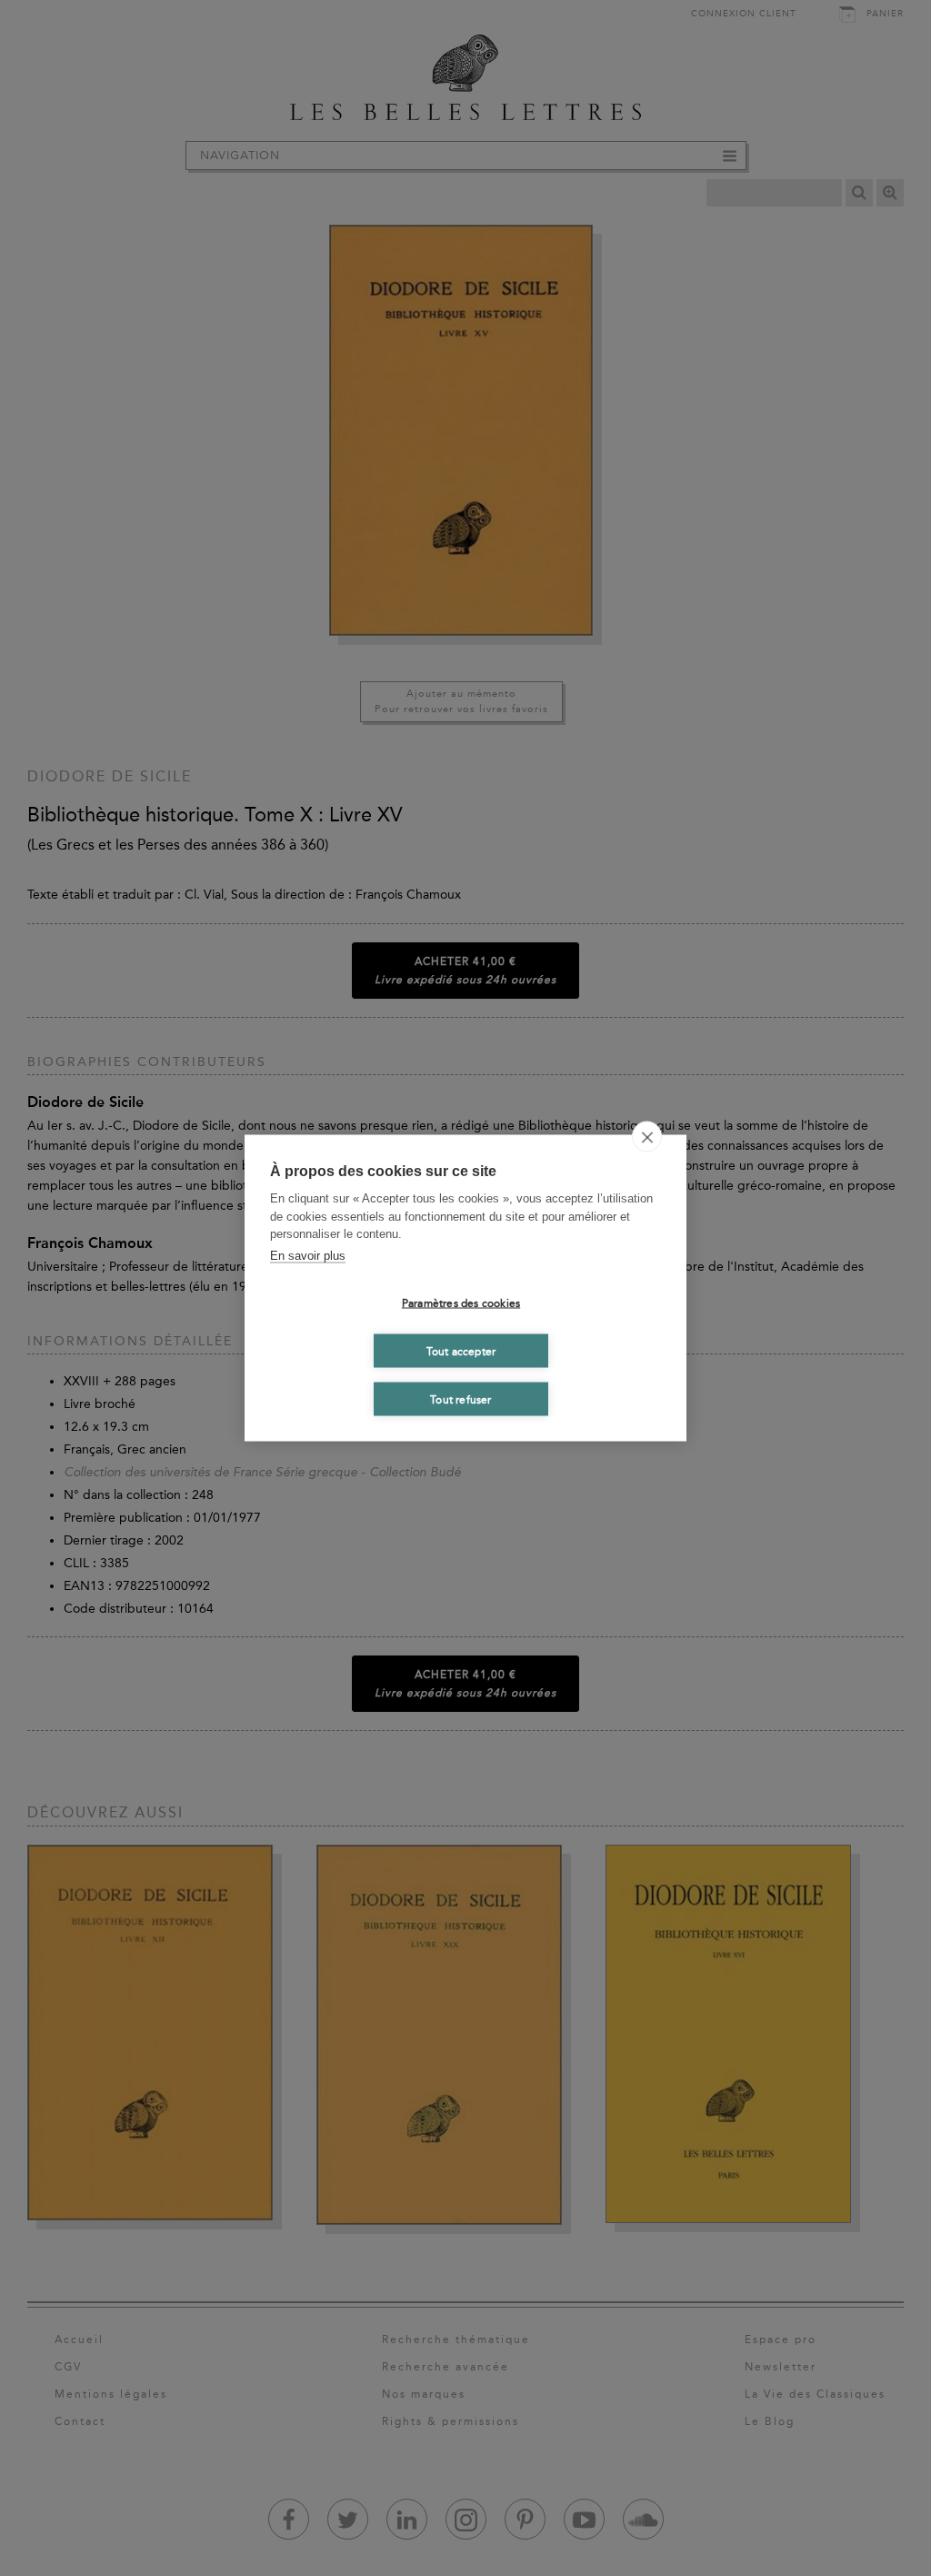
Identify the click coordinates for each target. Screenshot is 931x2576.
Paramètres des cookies (461, 1303)
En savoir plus (308, 1255)
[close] (647, 1137)
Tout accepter (461, 1351)
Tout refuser (460, 1399)
